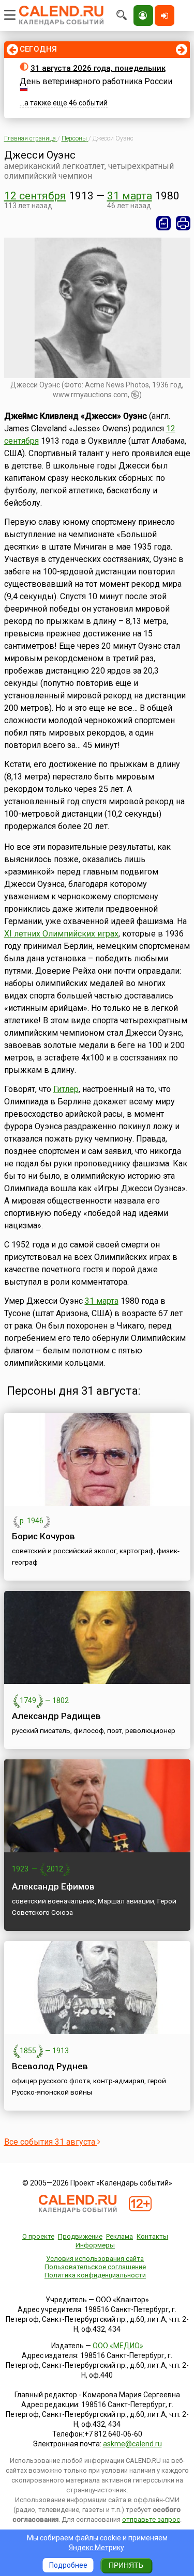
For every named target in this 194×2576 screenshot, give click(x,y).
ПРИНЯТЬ (126, 2565)
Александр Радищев (56, 1716)
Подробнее (68, 2565)
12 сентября (35, 196)
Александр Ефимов (53, 1886)
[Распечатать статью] (183, 223)
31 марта (130, 196)
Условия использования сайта (95, 2259)
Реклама (120, 2236)
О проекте (38, 2236)
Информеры (95, 2245)
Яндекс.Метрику (96, 2548)
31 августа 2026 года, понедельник (98, 68)
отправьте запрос (151, 2519)
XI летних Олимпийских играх (61, 934)
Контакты (152, 2236)
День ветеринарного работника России (96, 81)
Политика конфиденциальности (95, 2275)
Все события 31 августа (51, 2142)
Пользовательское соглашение (95, 2267)
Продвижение (80, 2236)
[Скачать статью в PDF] (163, 223)
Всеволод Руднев (50, 2066)
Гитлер (66, 1089)
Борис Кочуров (43, 1536)
